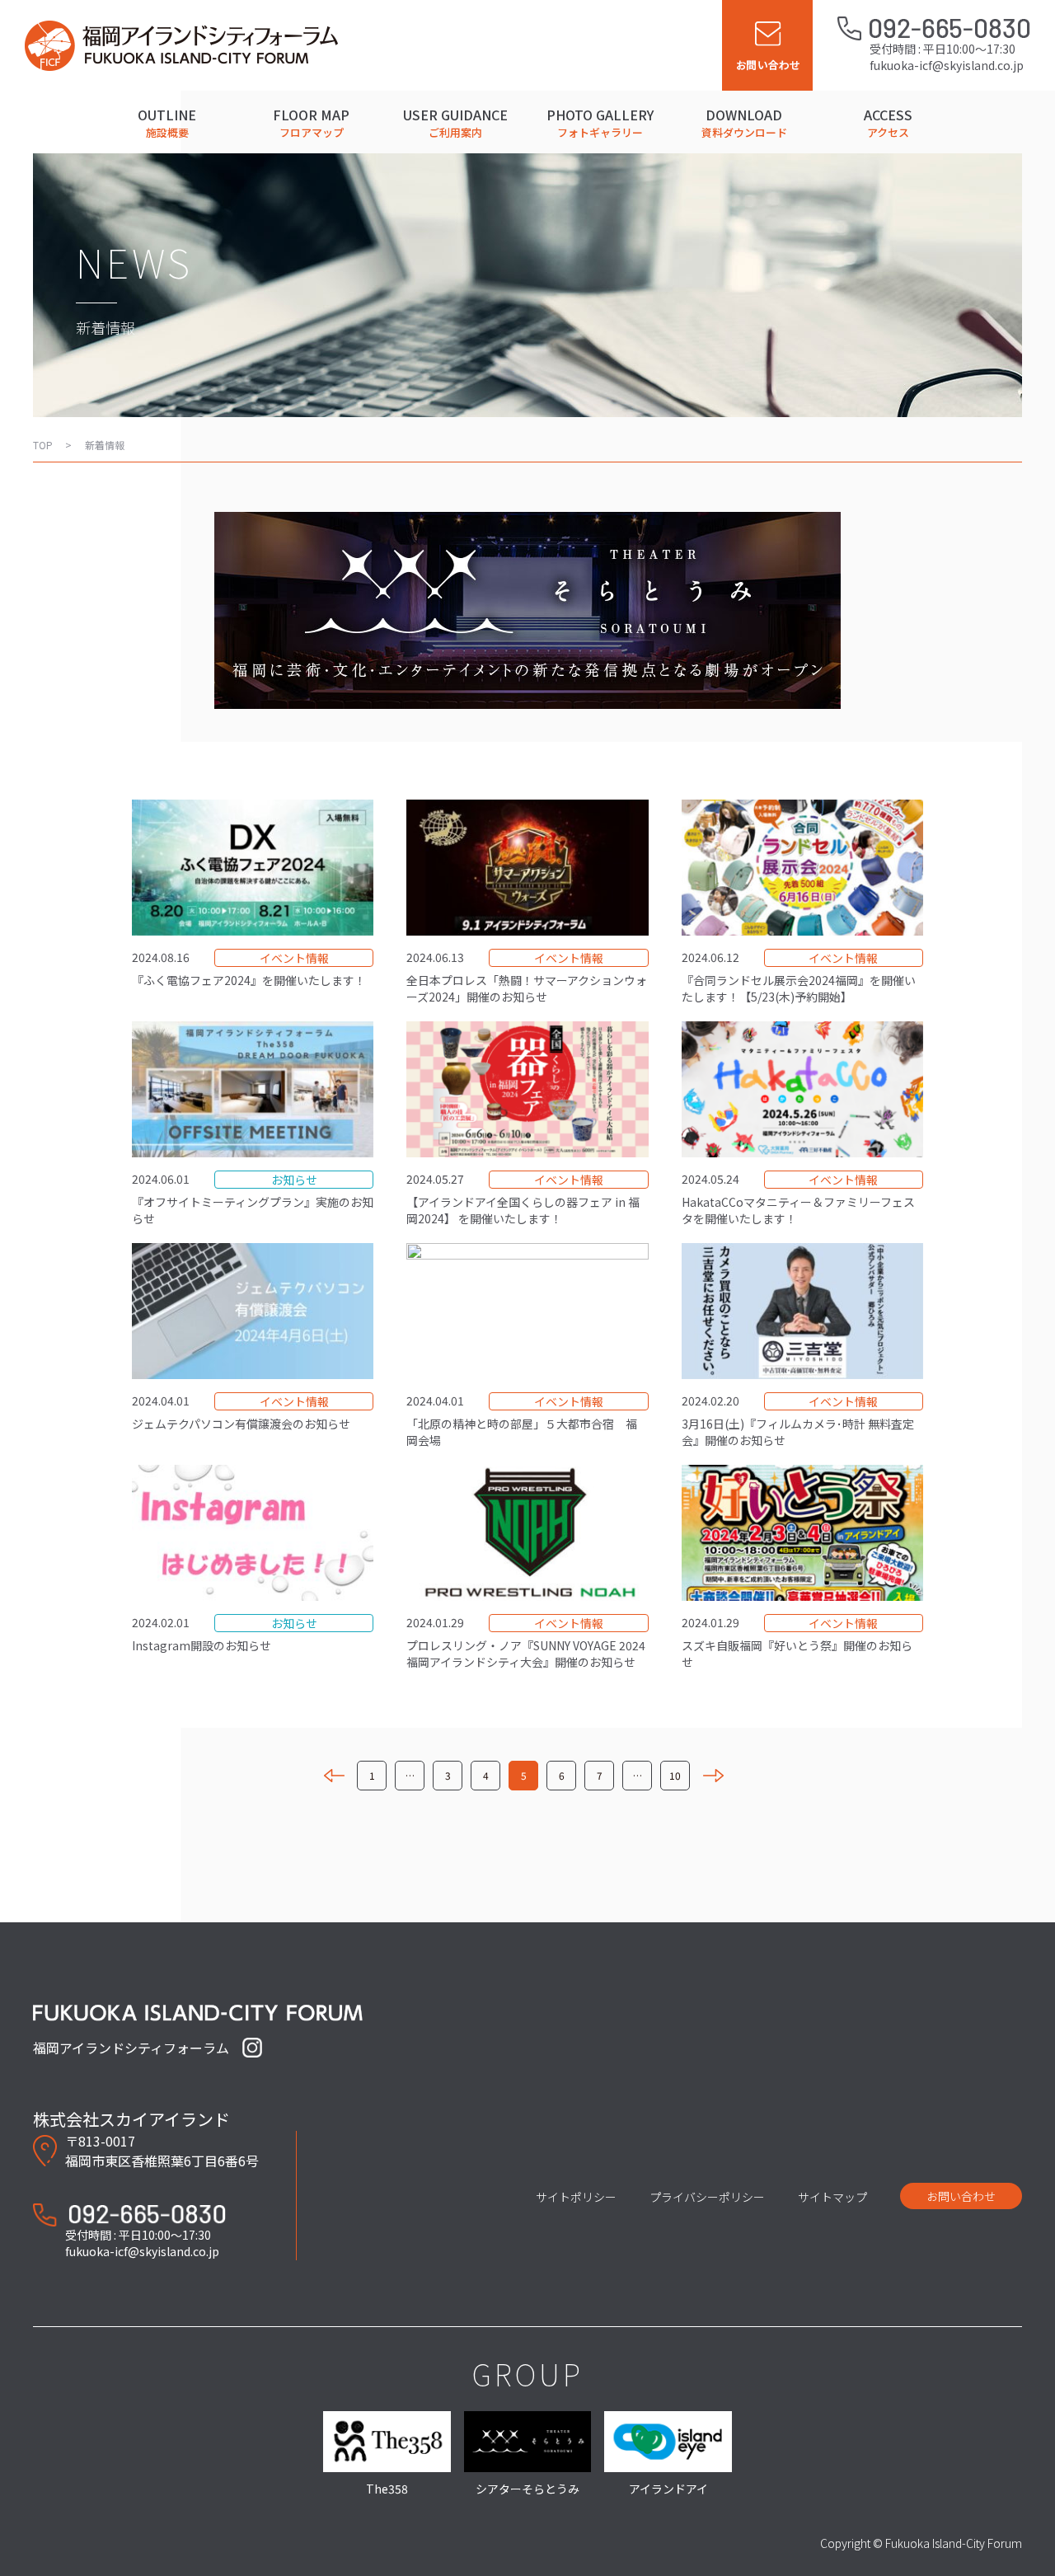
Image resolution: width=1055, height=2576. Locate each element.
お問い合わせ (961, 2196)
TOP (43, 445)
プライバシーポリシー (707, 2197)
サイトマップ (832, 2197)
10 (675, 1775)
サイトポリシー (576, 2197)
